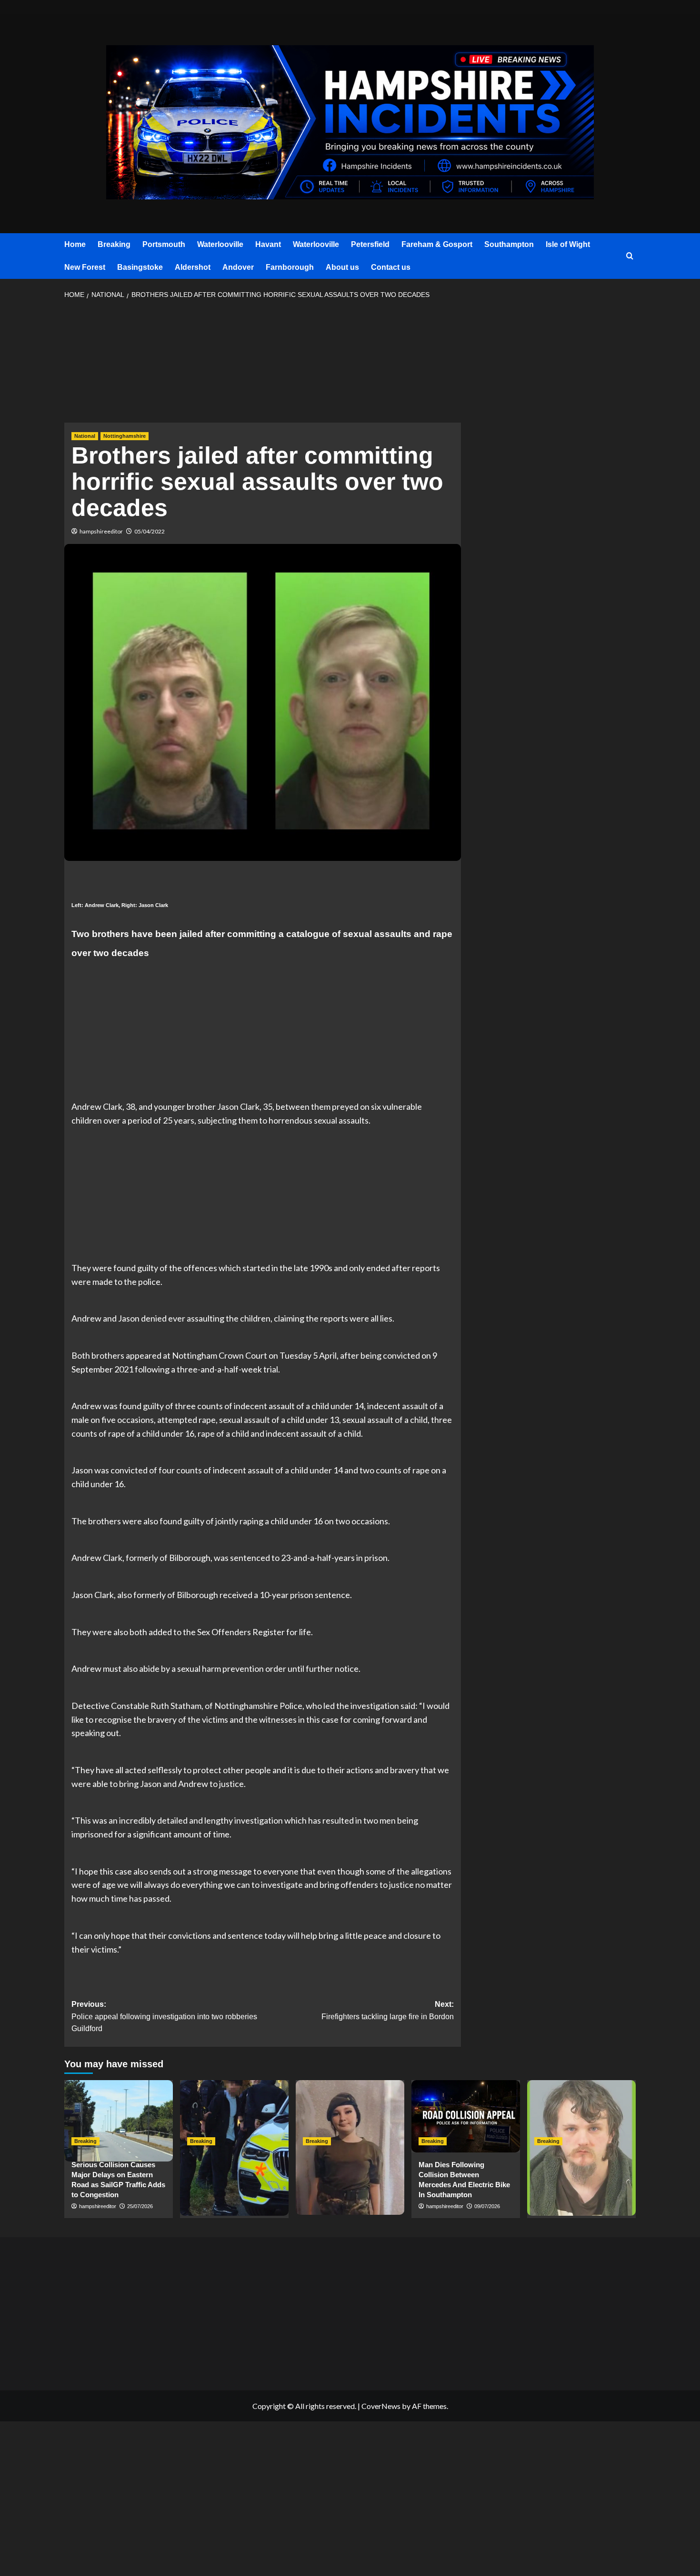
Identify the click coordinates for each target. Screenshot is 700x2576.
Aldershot (193, 267)
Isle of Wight (568, 244)
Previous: (164, 2016)
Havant (268, 244)
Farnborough (290, 267)
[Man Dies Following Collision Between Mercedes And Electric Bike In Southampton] (466, 2116)
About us (342, 267)
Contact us (391, 267)
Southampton (509, 244)
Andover (238, 267)
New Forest (85, 267)
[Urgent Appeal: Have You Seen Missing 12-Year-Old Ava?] (350, 2116)
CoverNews (381, 2406)
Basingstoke (140, 267)
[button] (630, 256)
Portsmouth (164, 244)
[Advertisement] (263, 364)
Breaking (114, 244)
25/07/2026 (140, 2206)
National (85, 436)
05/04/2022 (150, 531)
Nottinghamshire (125, 436)
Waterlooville (220, 244)
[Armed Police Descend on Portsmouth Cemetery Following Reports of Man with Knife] (234, 2116)
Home (75, 244)
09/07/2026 (487, 2206)
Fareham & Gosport (437, 244)
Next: (387, 2010)
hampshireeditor (101, 531)
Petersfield (370, 244)
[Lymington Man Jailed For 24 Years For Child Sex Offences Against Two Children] (581, 2116)
